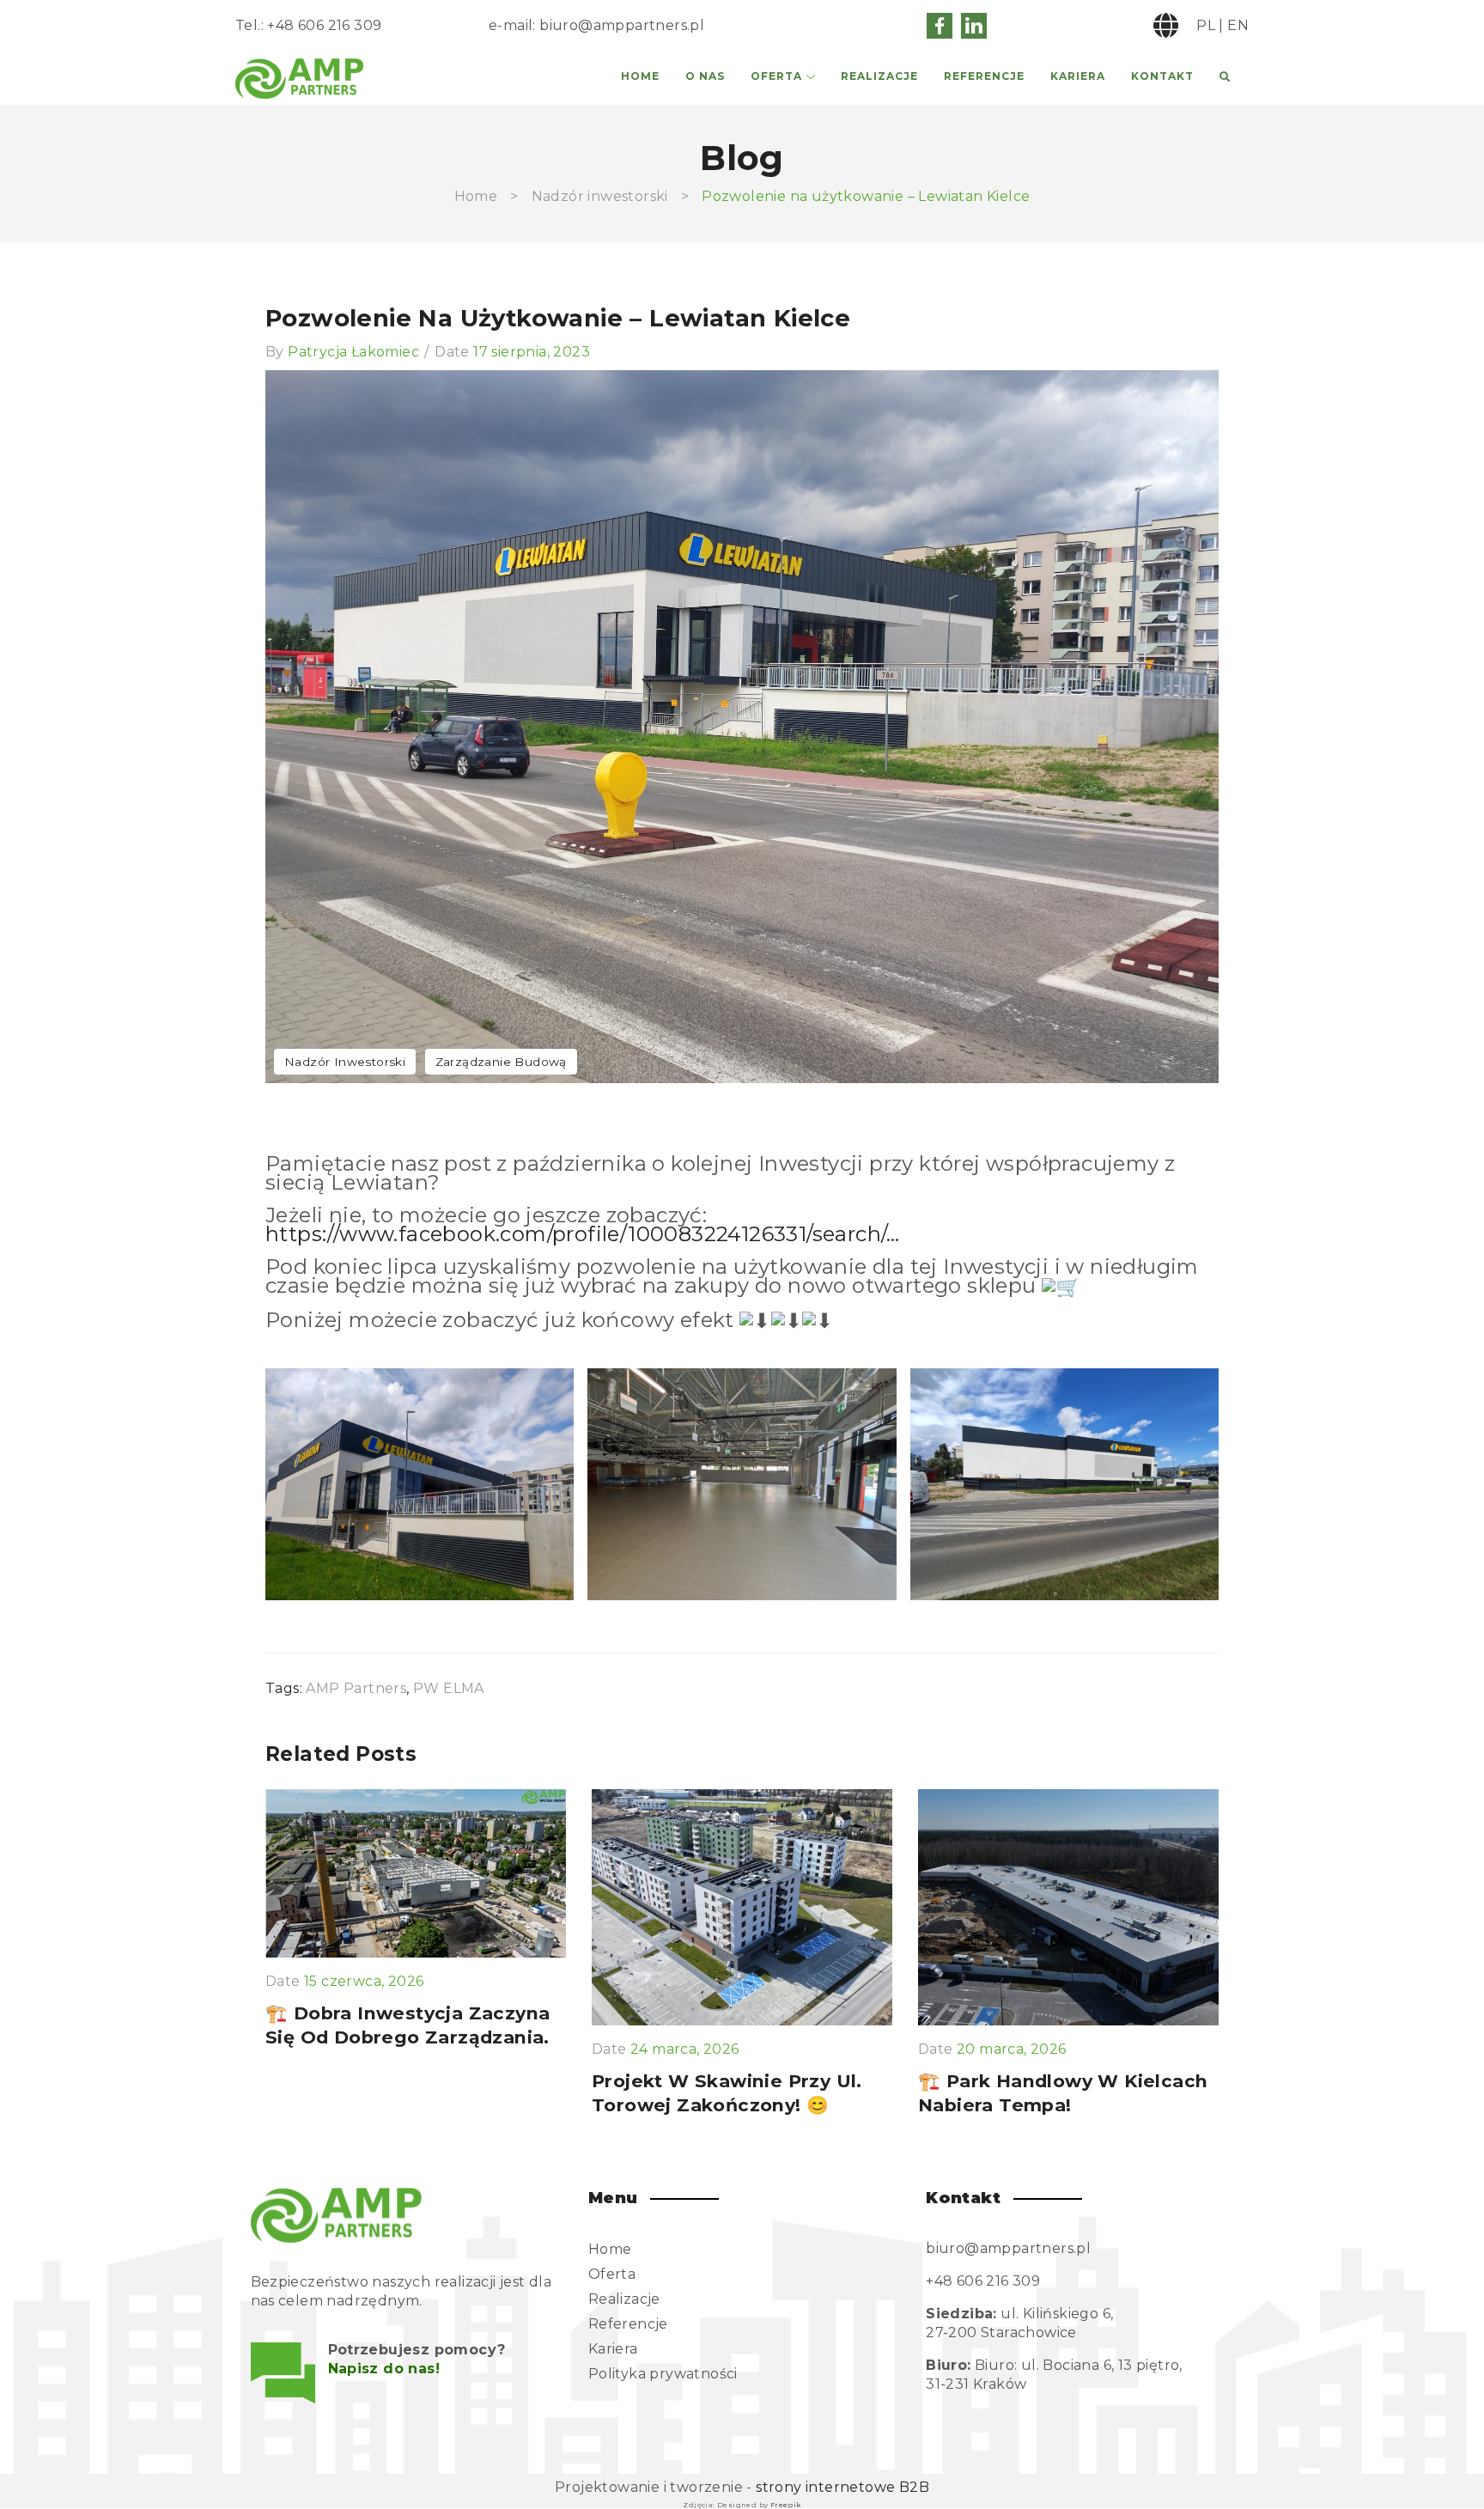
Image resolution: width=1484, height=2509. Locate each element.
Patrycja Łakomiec (353, 352)
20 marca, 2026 (1012, 2049)
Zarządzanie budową (501, 1062)
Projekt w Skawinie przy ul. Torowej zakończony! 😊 (727, 2093)
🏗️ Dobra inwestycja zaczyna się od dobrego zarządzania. (407, 2025)
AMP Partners (356, 1688)
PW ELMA (449, 1688)
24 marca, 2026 (685, 2049)
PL (1206, 25)
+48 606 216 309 (324, 25)
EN (1238, 25)
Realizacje (879, 76)
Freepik (786, 2505)
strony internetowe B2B (842, 2487)
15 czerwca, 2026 (364, 1982)
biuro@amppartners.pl (622, 25)
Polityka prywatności (663, 2374)
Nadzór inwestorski (600, 196)
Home (640, 76)
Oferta (776, 76)
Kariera (1078, 76)
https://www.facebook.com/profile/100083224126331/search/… (583, 1234)
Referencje (984, 76)
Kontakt (1162, 76)
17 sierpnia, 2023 (532, 352)
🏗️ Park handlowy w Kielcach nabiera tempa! (1063, 2093)
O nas (705, 76)
